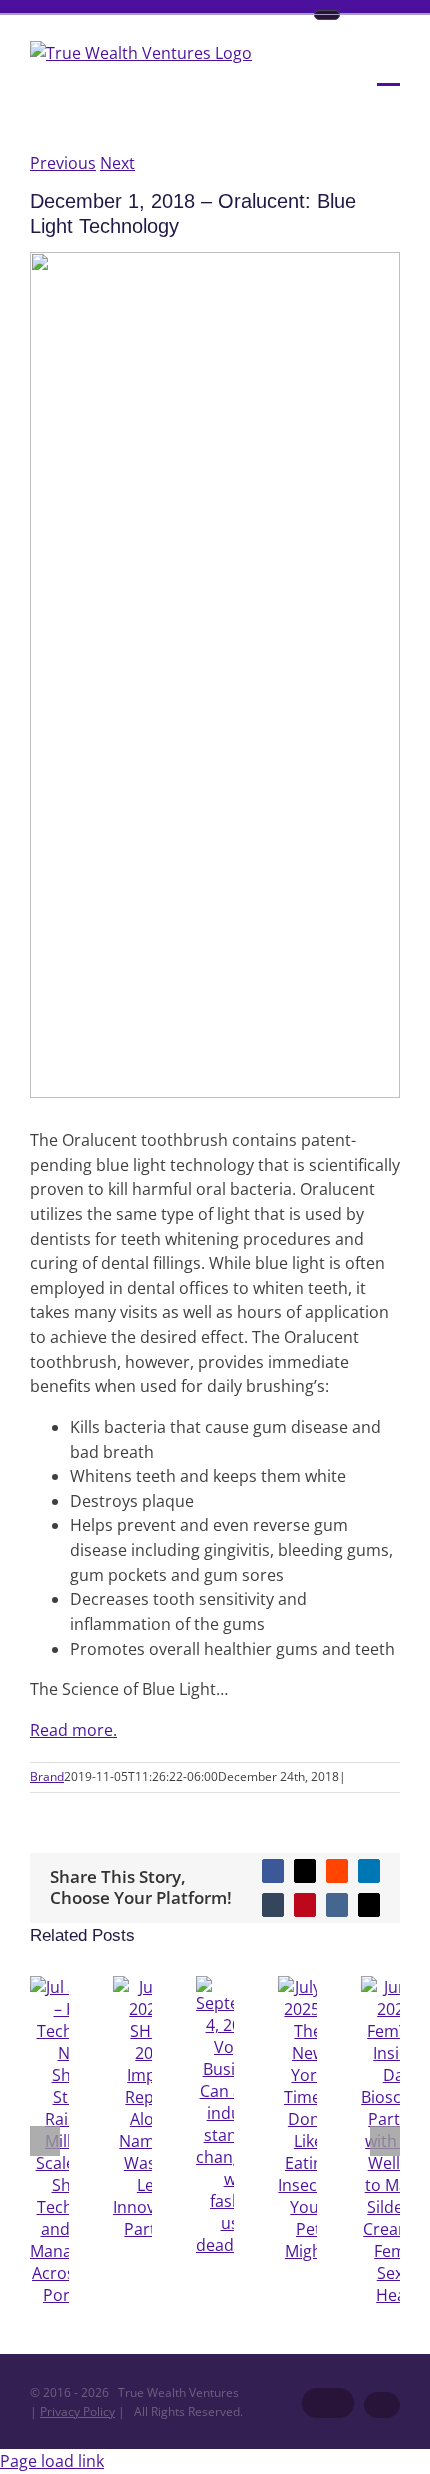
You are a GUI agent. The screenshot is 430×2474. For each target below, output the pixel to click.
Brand (47, 1776)
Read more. (73, 1730)
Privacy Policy (77, 2411)
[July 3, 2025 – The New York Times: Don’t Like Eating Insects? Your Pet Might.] (308, 2251)
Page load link (52, 2461)
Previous (63, 163)
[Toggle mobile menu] (388, 71)
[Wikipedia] (327, 15)
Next (117, 163)
